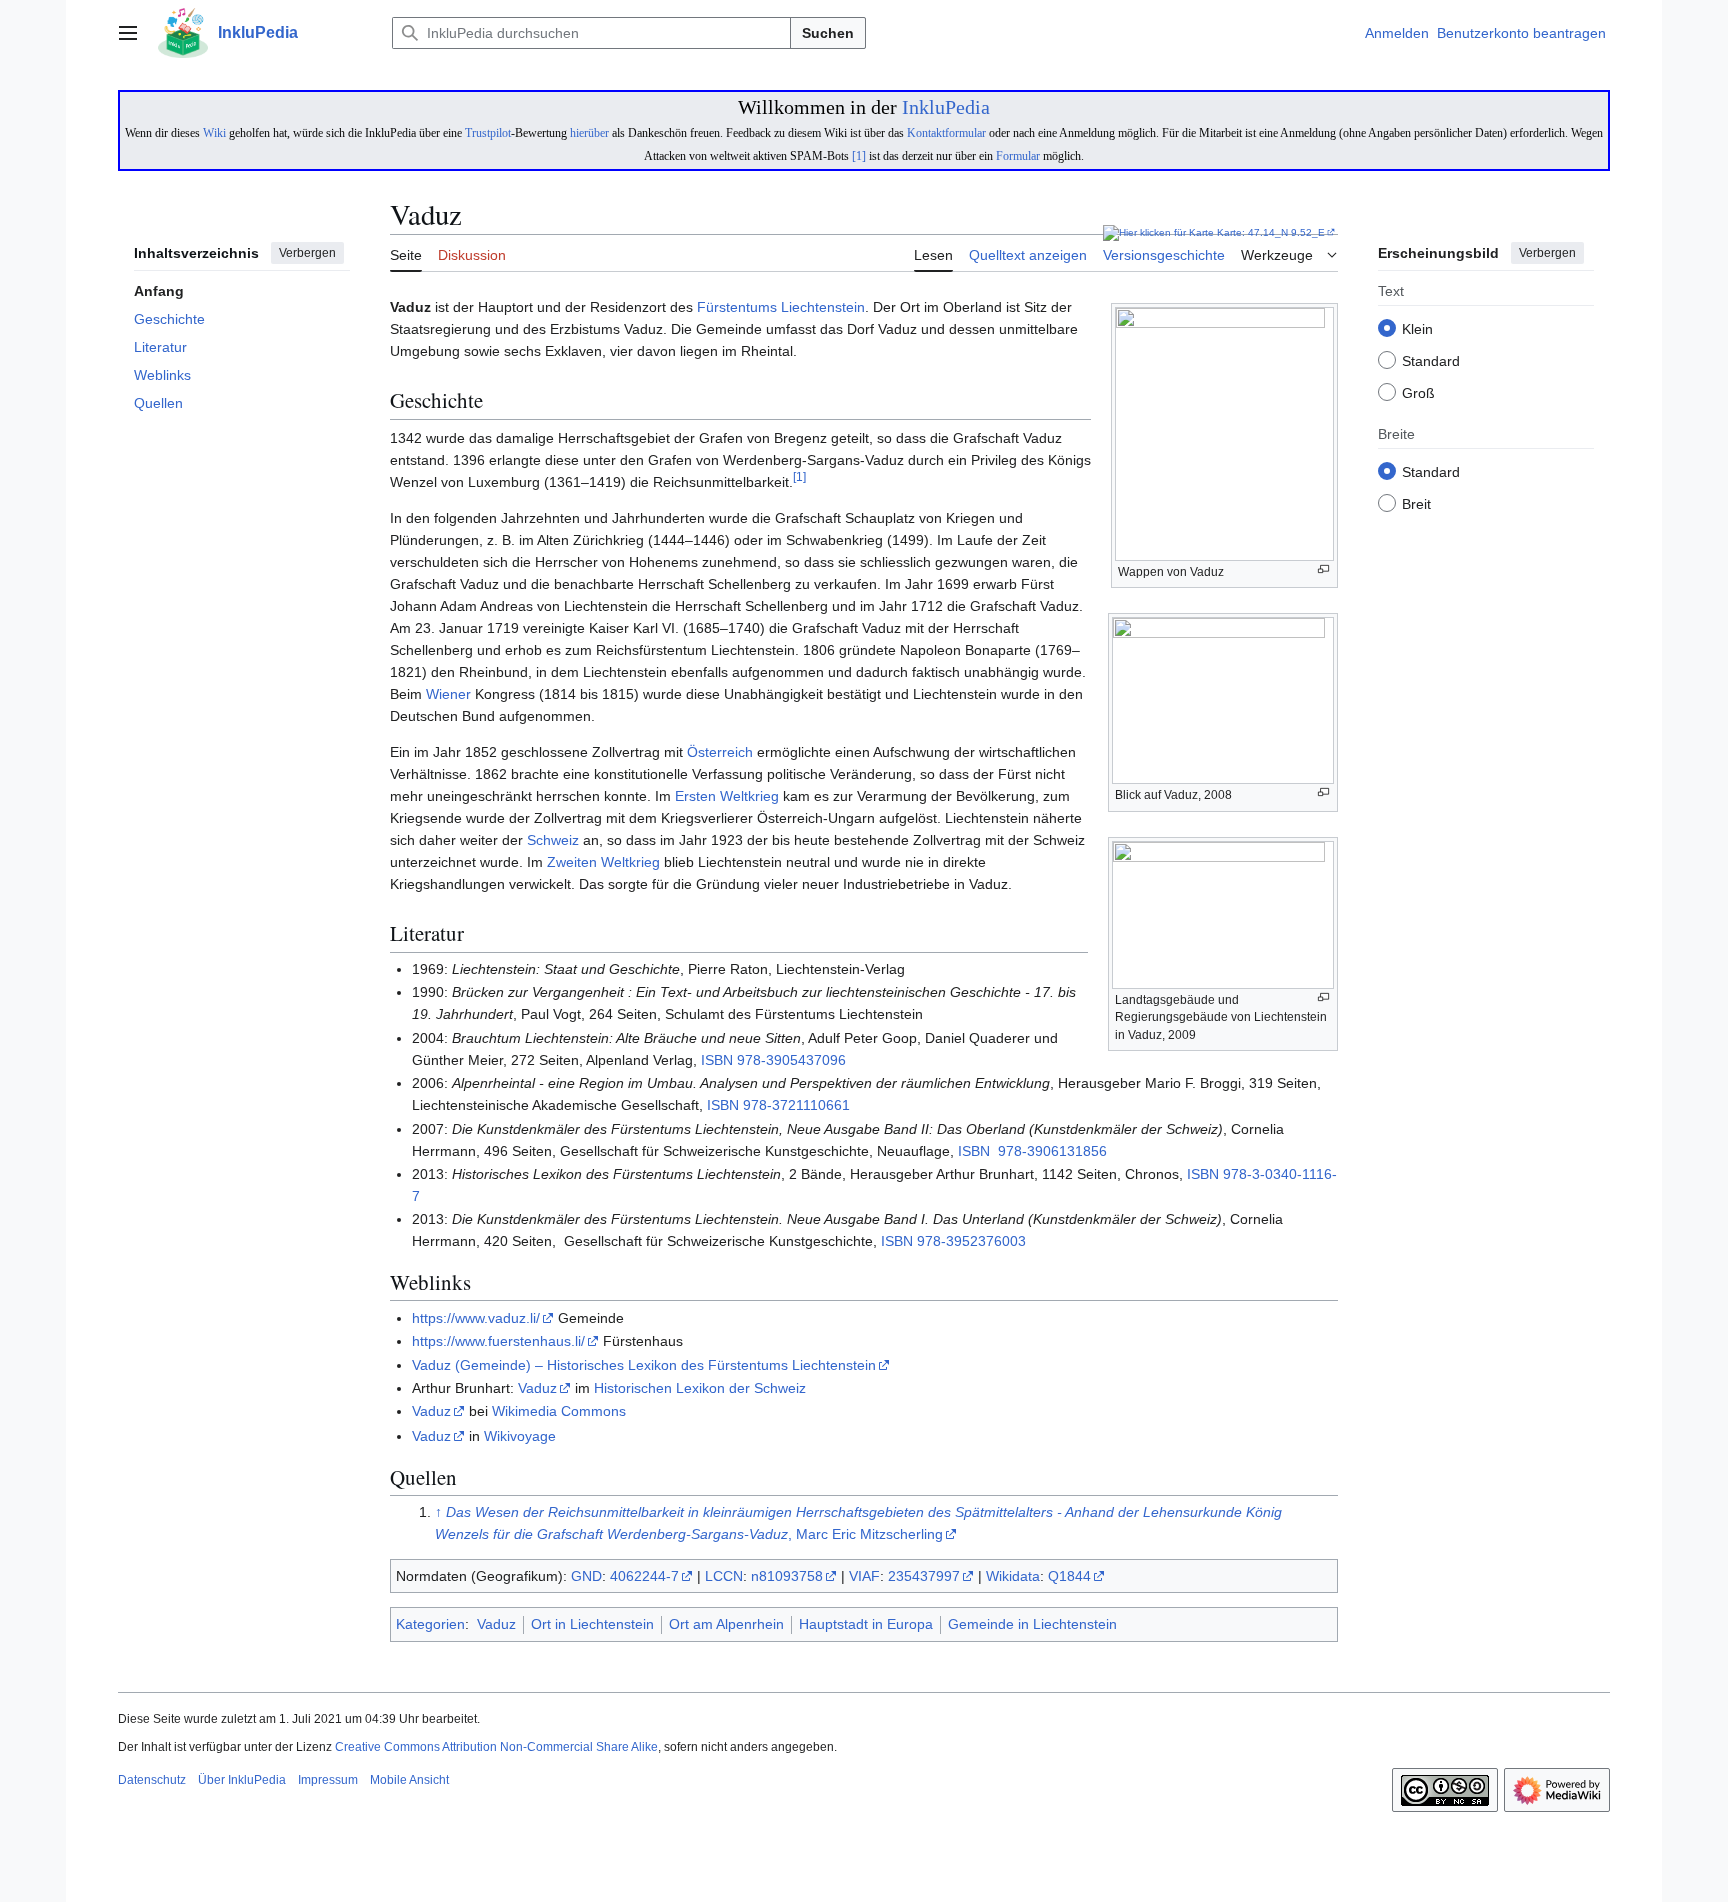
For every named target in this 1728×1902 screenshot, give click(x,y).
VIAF (864, 1576)
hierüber (589, 133)
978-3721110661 (796, 1105)
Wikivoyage (520, 1436)
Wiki (214, 133)
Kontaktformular (946, 133)
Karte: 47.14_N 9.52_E (1271, 232)
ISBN (717, 1060)
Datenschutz (152, 1780)
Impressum (328, 1780)
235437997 (924, 1576)
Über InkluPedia (242, 1780)
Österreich (720, 752)
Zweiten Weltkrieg (603, 862)
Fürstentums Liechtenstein (781, 307)
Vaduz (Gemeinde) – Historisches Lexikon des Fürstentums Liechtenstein (644, 1365)
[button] (128, 33)
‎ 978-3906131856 (1050, 1151)
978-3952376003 (971, 1241)
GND (586, 1576)
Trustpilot (488, 133)
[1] (859, 156)
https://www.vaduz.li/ (476, 1318)
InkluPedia (946, 107)
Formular (1018, 156)
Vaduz (537, 1388)
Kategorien (430, 1624)
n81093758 (787, 1576)
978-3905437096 (791, 1060)
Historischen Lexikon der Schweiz (700, 1388)
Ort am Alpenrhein (726, 1624)
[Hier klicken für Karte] (1158, 232)
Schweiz (553, 840)
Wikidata (1013, 1576)
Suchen (828, 33)
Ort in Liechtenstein (592, 1624)
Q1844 (1069, 1576)
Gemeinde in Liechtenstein (1032, 1624)
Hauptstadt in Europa (866, 1624)
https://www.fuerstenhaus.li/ (498, 1341)
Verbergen (307, 253)
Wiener (448, 694)
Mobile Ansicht (409, 1780)
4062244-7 (644, 1576)
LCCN (724, 1576)
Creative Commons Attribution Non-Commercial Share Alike (496, 1747)
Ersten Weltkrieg (727, 796)
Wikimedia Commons (559, 1411)
